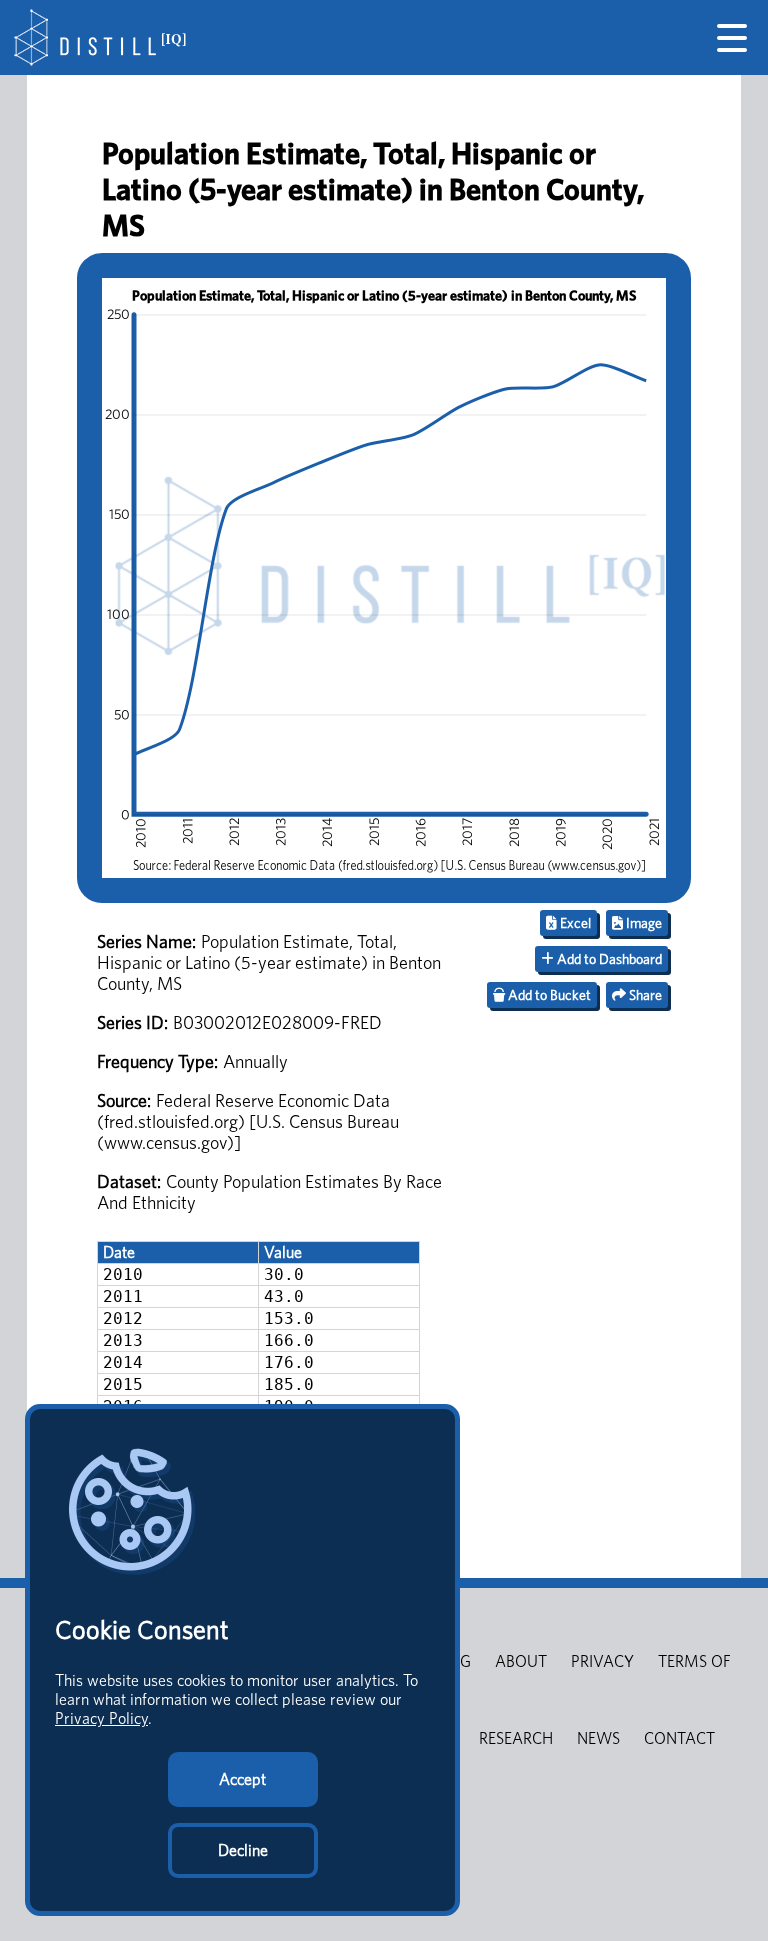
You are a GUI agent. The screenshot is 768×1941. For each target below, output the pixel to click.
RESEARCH (516, 1738)
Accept (242, 1779)
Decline (243, 1850)
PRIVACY (602, 1661)
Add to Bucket (548, 995)
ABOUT (521, 1661)
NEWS (598, 1738)
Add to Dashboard (608, 959)
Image (642, 923)
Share (644, 995)
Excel (574, 923)
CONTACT (679, 1738)
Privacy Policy (101, 1718)
